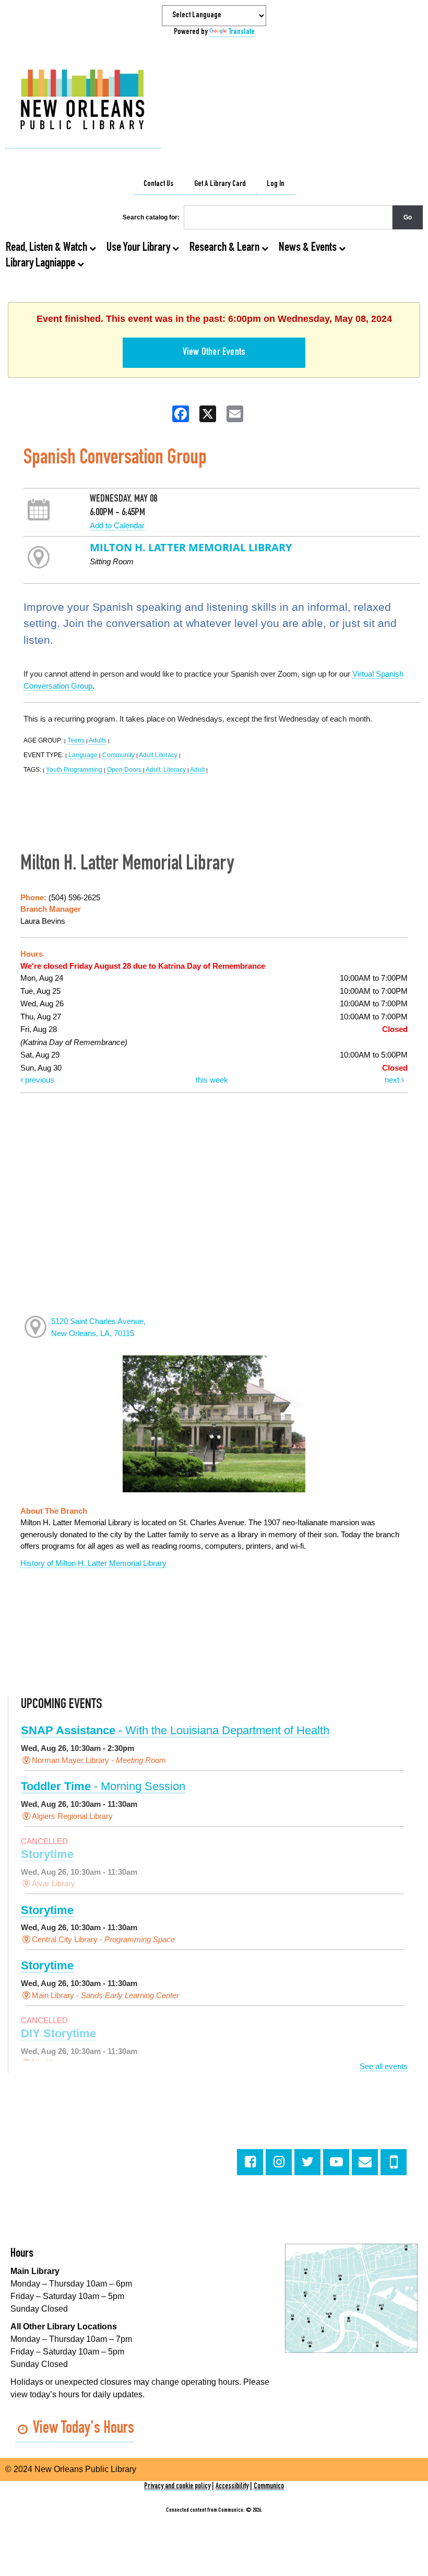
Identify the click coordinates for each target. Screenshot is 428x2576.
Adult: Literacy (166, 770)
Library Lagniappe (41, 264)
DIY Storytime (58, 2033)
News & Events (309, 248)
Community (118, 755)
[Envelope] (365, 2162)
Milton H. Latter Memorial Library (191, 547)
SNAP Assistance (175, 1730)
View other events (214, 353)
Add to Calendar (117, 525)
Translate (242, 32)
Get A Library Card (220, 184)
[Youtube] (336, 2162)
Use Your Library (139, 248)
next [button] (393, 1080)
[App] (394, 2162)
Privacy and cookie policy (177, 2486)
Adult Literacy (158, 755)
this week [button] (212, 1080)
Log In (276, 184)
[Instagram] (279, 2162)
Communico (269, 2486)
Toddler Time (103, 1786)
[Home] (84, 101)
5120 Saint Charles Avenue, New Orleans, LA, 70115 (98, 1327)
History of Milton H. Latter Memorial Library (93, 1563)
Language (83, 755)
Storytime (47, 1854)
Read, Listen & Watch (47, 248)
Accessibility (232, 2486)
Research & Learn (225, 248)
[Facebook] (250, 2162)
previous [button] (39, 1080)
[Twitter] (307, 2162)
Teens (76, 740)
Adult (197, 770)
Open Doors (124, 770)
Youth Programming (74, 770)
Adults (98, 740)
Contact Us (158, 184)
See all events (384, 2066)
